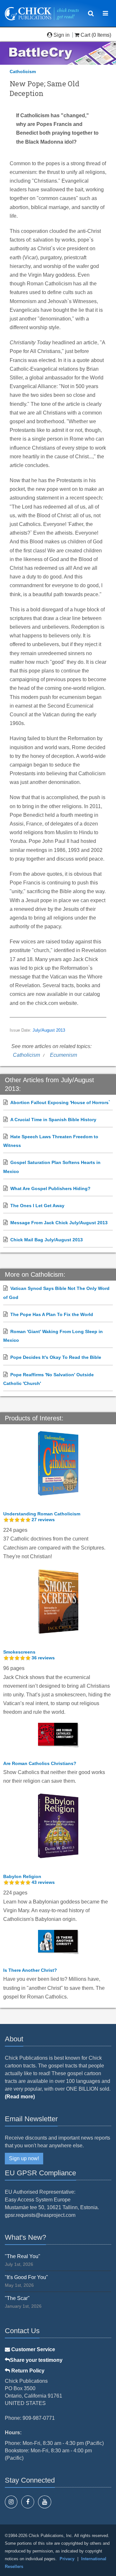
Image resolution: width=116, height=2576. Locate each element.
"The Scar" (17, 2298)
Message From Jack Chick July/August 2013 (59, 1223)
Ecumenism (63, 1055)
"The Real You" (23, 2256)
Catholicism (23, 72)
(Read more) (20, 2097)
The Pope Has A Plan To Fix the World (52, 1314)
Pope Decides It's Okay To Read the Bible (56, 1357)
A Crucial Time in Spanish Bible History (53, 1120)
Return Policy (27, 2371)
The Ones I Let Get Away (37, 1206)
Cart (85, 35)
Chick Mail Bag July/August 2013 (47, 1240)
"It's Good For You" (26, 2277)
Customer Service (33, 2349)
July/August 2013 (49, 1030)
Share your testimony (36, 2360)
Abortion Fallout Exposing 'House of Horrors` (60, 1102)
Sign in (62, 35)
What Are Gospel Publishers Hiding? (50, 1188)
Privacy (67, 2559)
